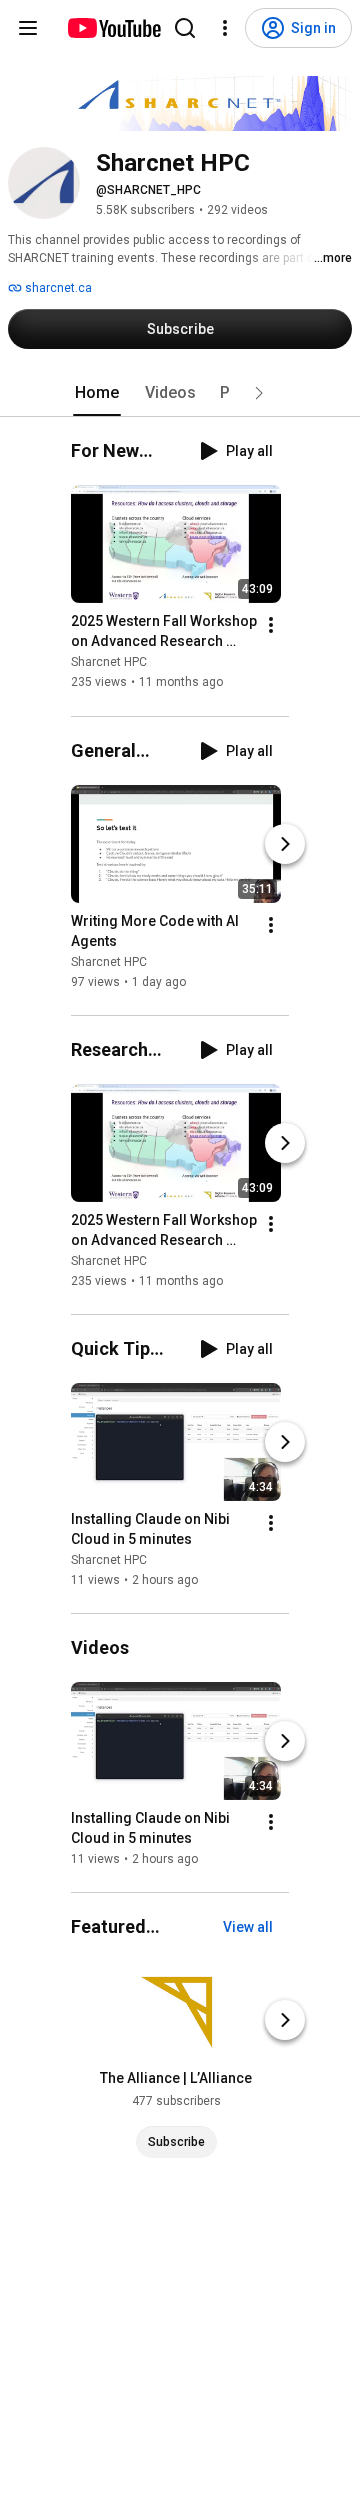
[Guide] (28, 28)
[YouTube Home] (113, 28)
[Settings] (225, 28)
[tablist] (180, 393)
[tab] (97, 393)
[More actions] (271, 626)
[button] (259, 393)
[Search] (185, 28)
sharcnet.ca (57, 288)
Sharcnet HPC (109, 663)
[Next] (285, 844)
